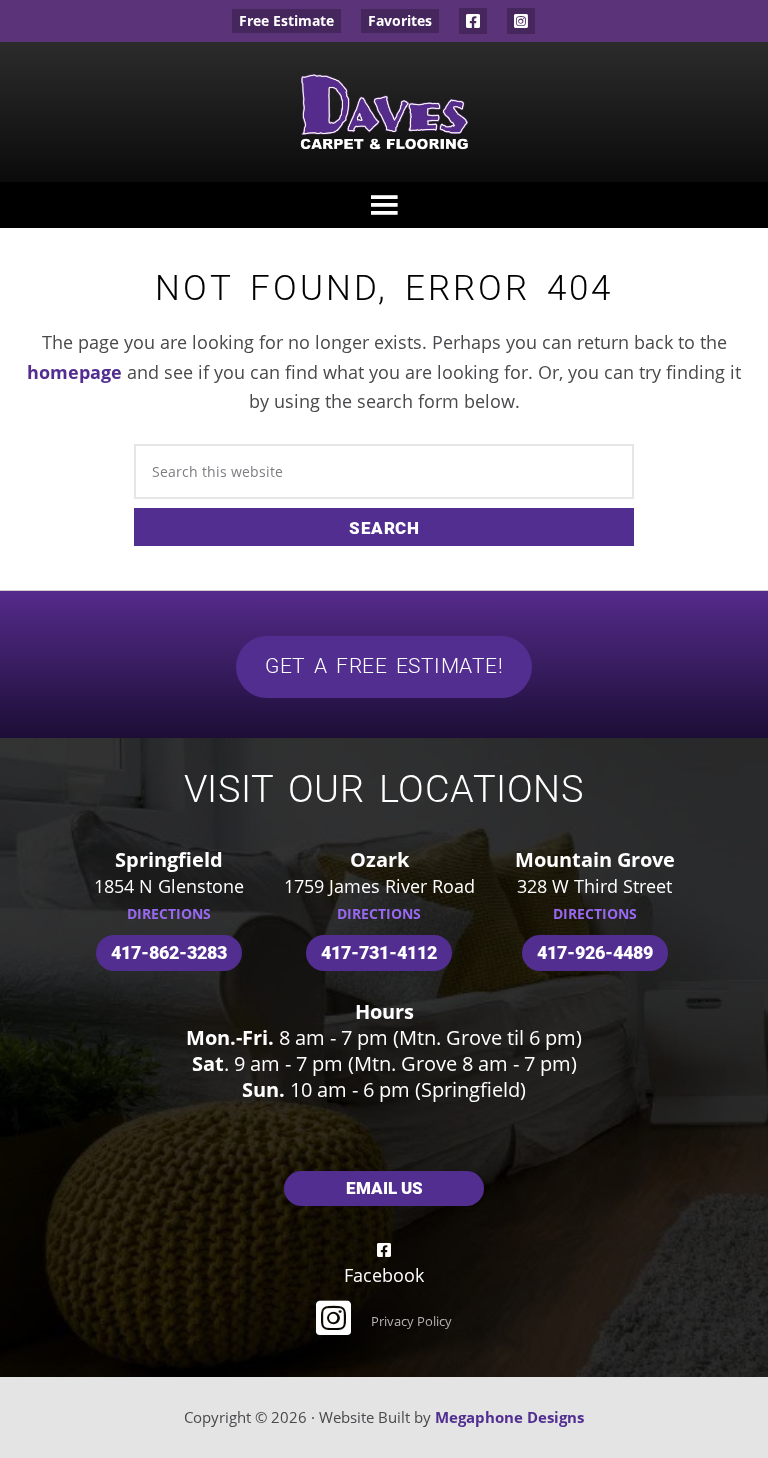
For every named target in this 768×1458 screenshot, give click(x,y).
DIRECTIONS (169, 913)
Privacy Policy (411, 1321)
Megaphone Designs (509, 1417)
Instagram (521, 21)
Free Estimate (286, 20)
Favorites (400, 20)
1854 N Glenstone (169, 886)
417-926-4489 (595, 952)
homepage (74, 372)
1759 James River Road (379, 886)
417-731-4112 (379, 952)
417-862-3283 (169, 952)
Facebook (473, 21)
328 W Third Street (594, 886)
